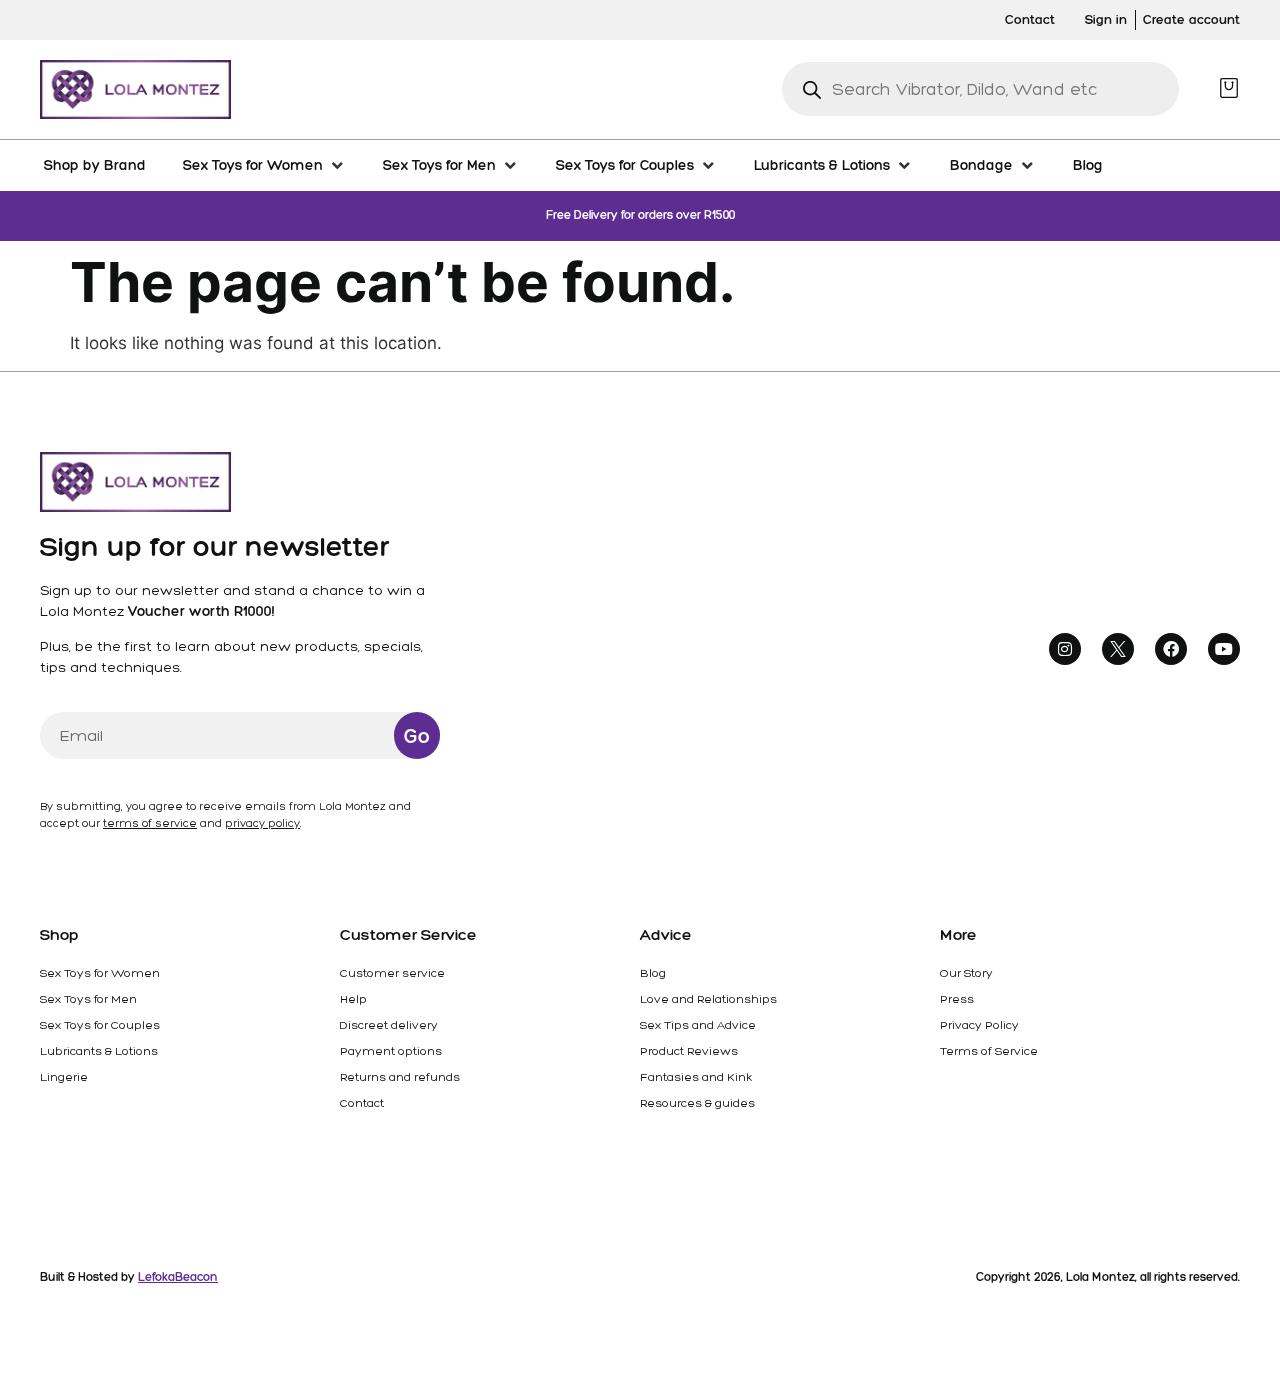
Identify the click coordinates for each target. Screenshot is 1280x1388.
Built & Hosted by (129, 1277)
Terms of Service (989, 1051)
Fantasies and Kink (696, 1077)
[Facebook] (1171, 649)
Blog (653, 973)
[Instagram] (1065, 649)
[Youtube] (1224, 649)
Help (353, 999)
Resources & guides (697, 1103)
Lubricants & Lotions (99, 1051)
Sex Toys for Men (88, 999)
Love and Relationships (708, 999)
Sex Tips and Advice (698, 1025)
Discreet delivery (389, 1025)
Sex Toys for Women (100, 973)
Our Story (966, 973)
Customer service (392, 973)
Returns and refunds (400, 1077)
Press (957, 999)
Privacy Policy (979, 1025)
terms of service (150, 823)
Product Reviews (689, 1051)
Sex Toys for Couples (100, 1025)
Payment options (391, 1051)
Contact (362, 1103)
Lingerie (64, 1077)
